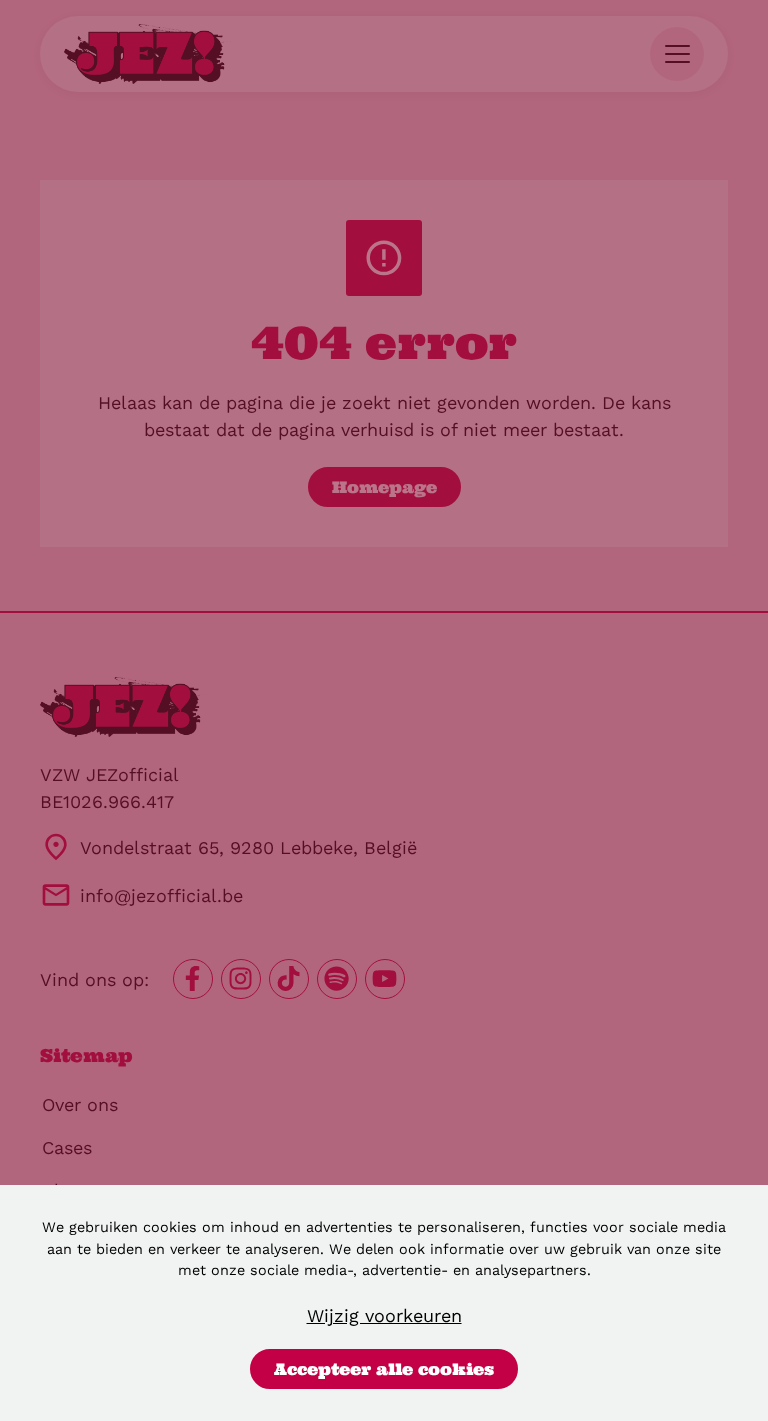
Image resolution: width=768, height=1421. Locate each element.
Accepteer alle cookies (384, 1369)
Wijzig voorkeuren (384, 1315)
